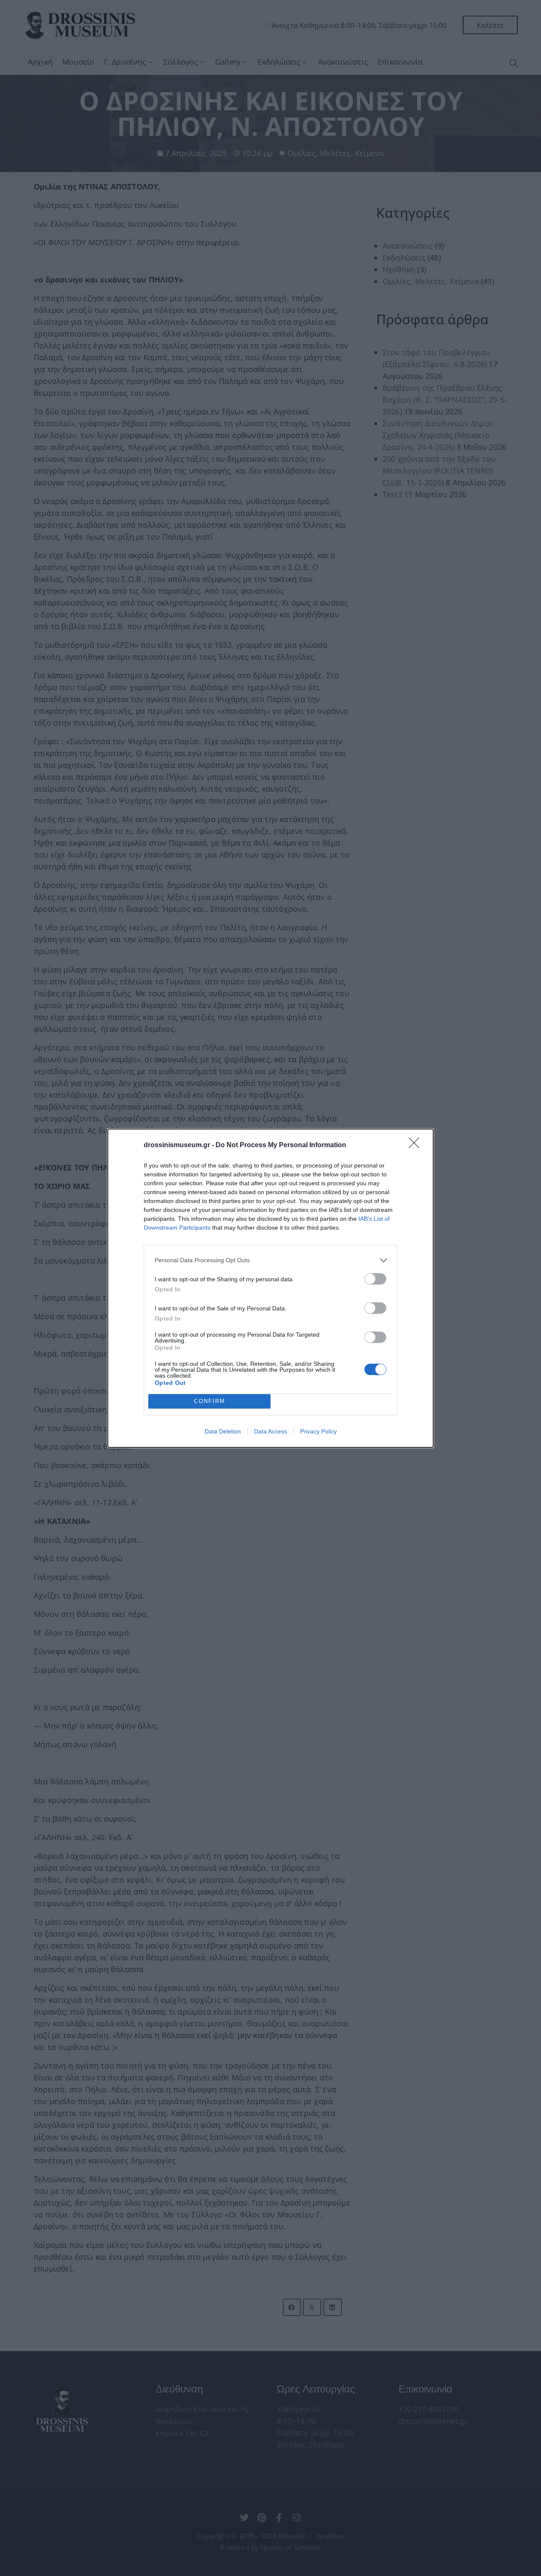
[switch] (375, 1279)
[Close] (417, 1145)
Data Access (270, 1431)
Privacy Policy (318, 1431)
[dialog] (270, 1288)
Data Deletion (223, 1431)
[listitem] (270, 1260)
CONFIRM (210, 1401)
